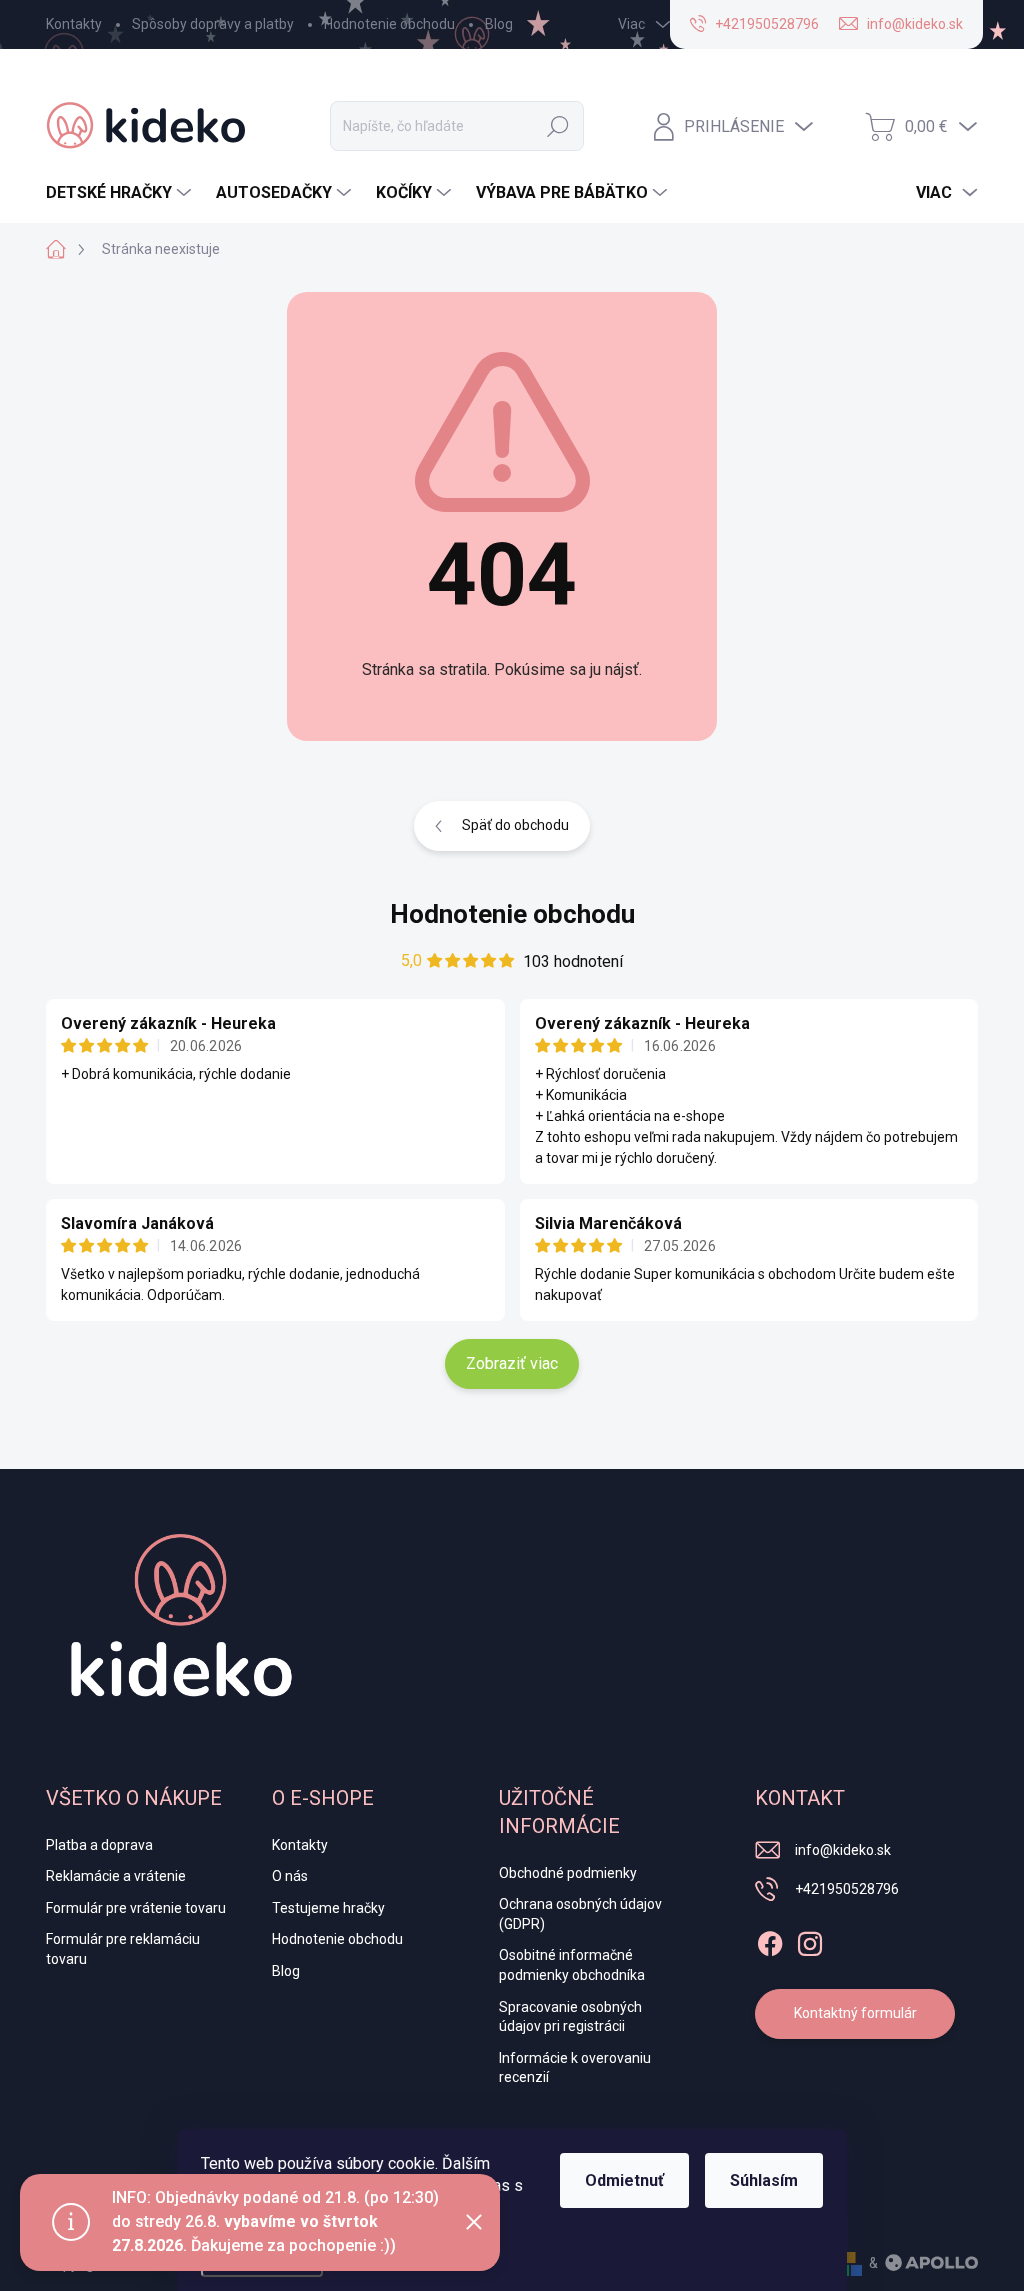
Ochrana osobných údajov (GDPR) (580, 1914)
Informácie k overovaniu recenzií (575, 2068)
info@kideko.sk (843, 1850)
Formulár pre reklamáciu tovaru (123, 1949)
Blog (499, 24)
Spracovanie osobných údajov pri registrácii (570, 2017)
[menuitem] (121, 193)
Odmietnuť (624, 2180)
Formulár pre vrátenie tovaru (136, 1908)
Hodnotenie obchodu (389, 24)
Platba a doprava (99, 1845)
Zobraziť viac (512, 1363)
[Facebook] (770, 1940)
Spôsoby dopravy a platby (213, 24)
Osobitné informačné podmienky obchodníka (572, 1965)
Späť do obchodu (515, 825)
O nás (290, 1876)
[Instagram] (810, 1940)
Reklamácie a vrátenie (116, 1876)
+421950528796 (847, 1889)
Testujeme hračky (328, 1908)
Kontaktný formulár (855, 2013)
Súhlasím (764, 2180)
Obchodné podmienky (568, 1873)
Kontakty (74, 24)
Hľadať (558, 126)
